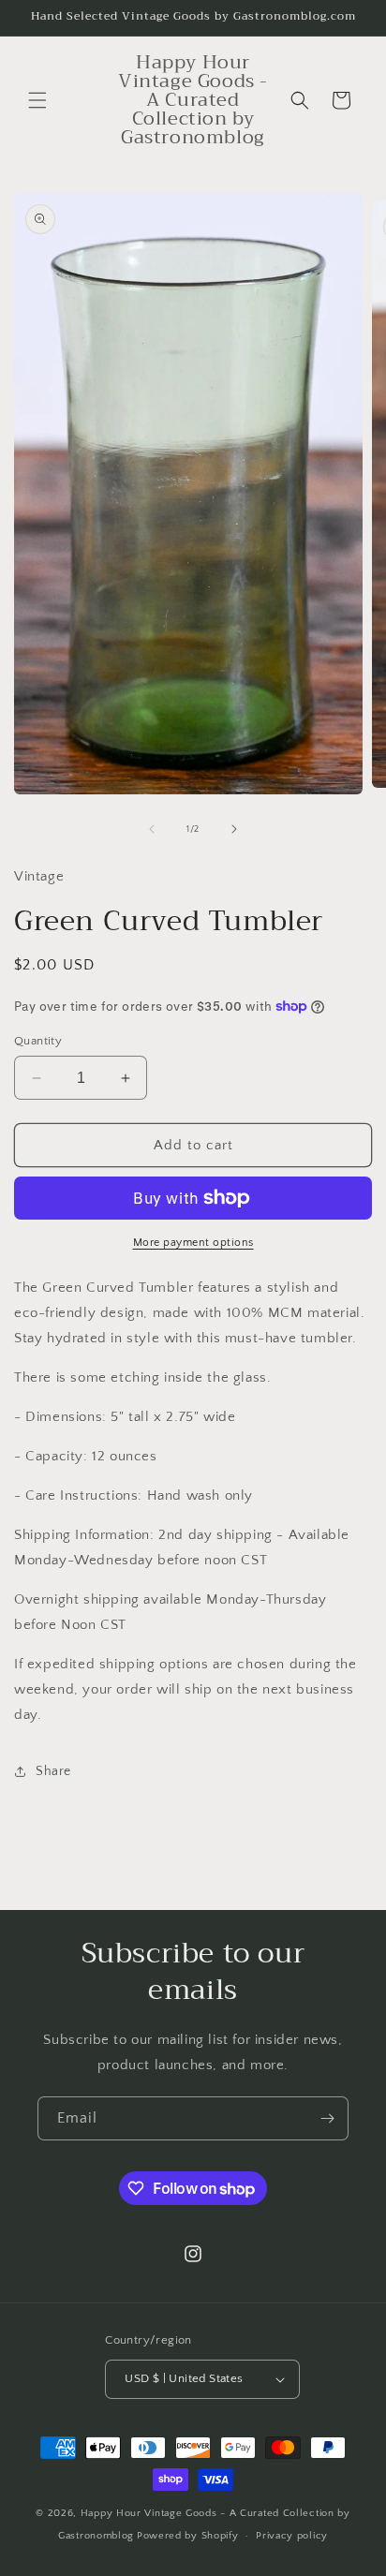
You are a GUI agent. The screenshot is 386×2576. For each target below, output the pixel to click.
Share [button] (53, 1771)
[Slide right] (234, 829)
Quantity (38, 1041)
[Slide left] (152, 829)
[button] (37, 100)
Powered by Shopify (188, 2536)
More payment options (193, 1243)
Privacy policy (292, 2536)
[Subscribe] (327, 2118)
